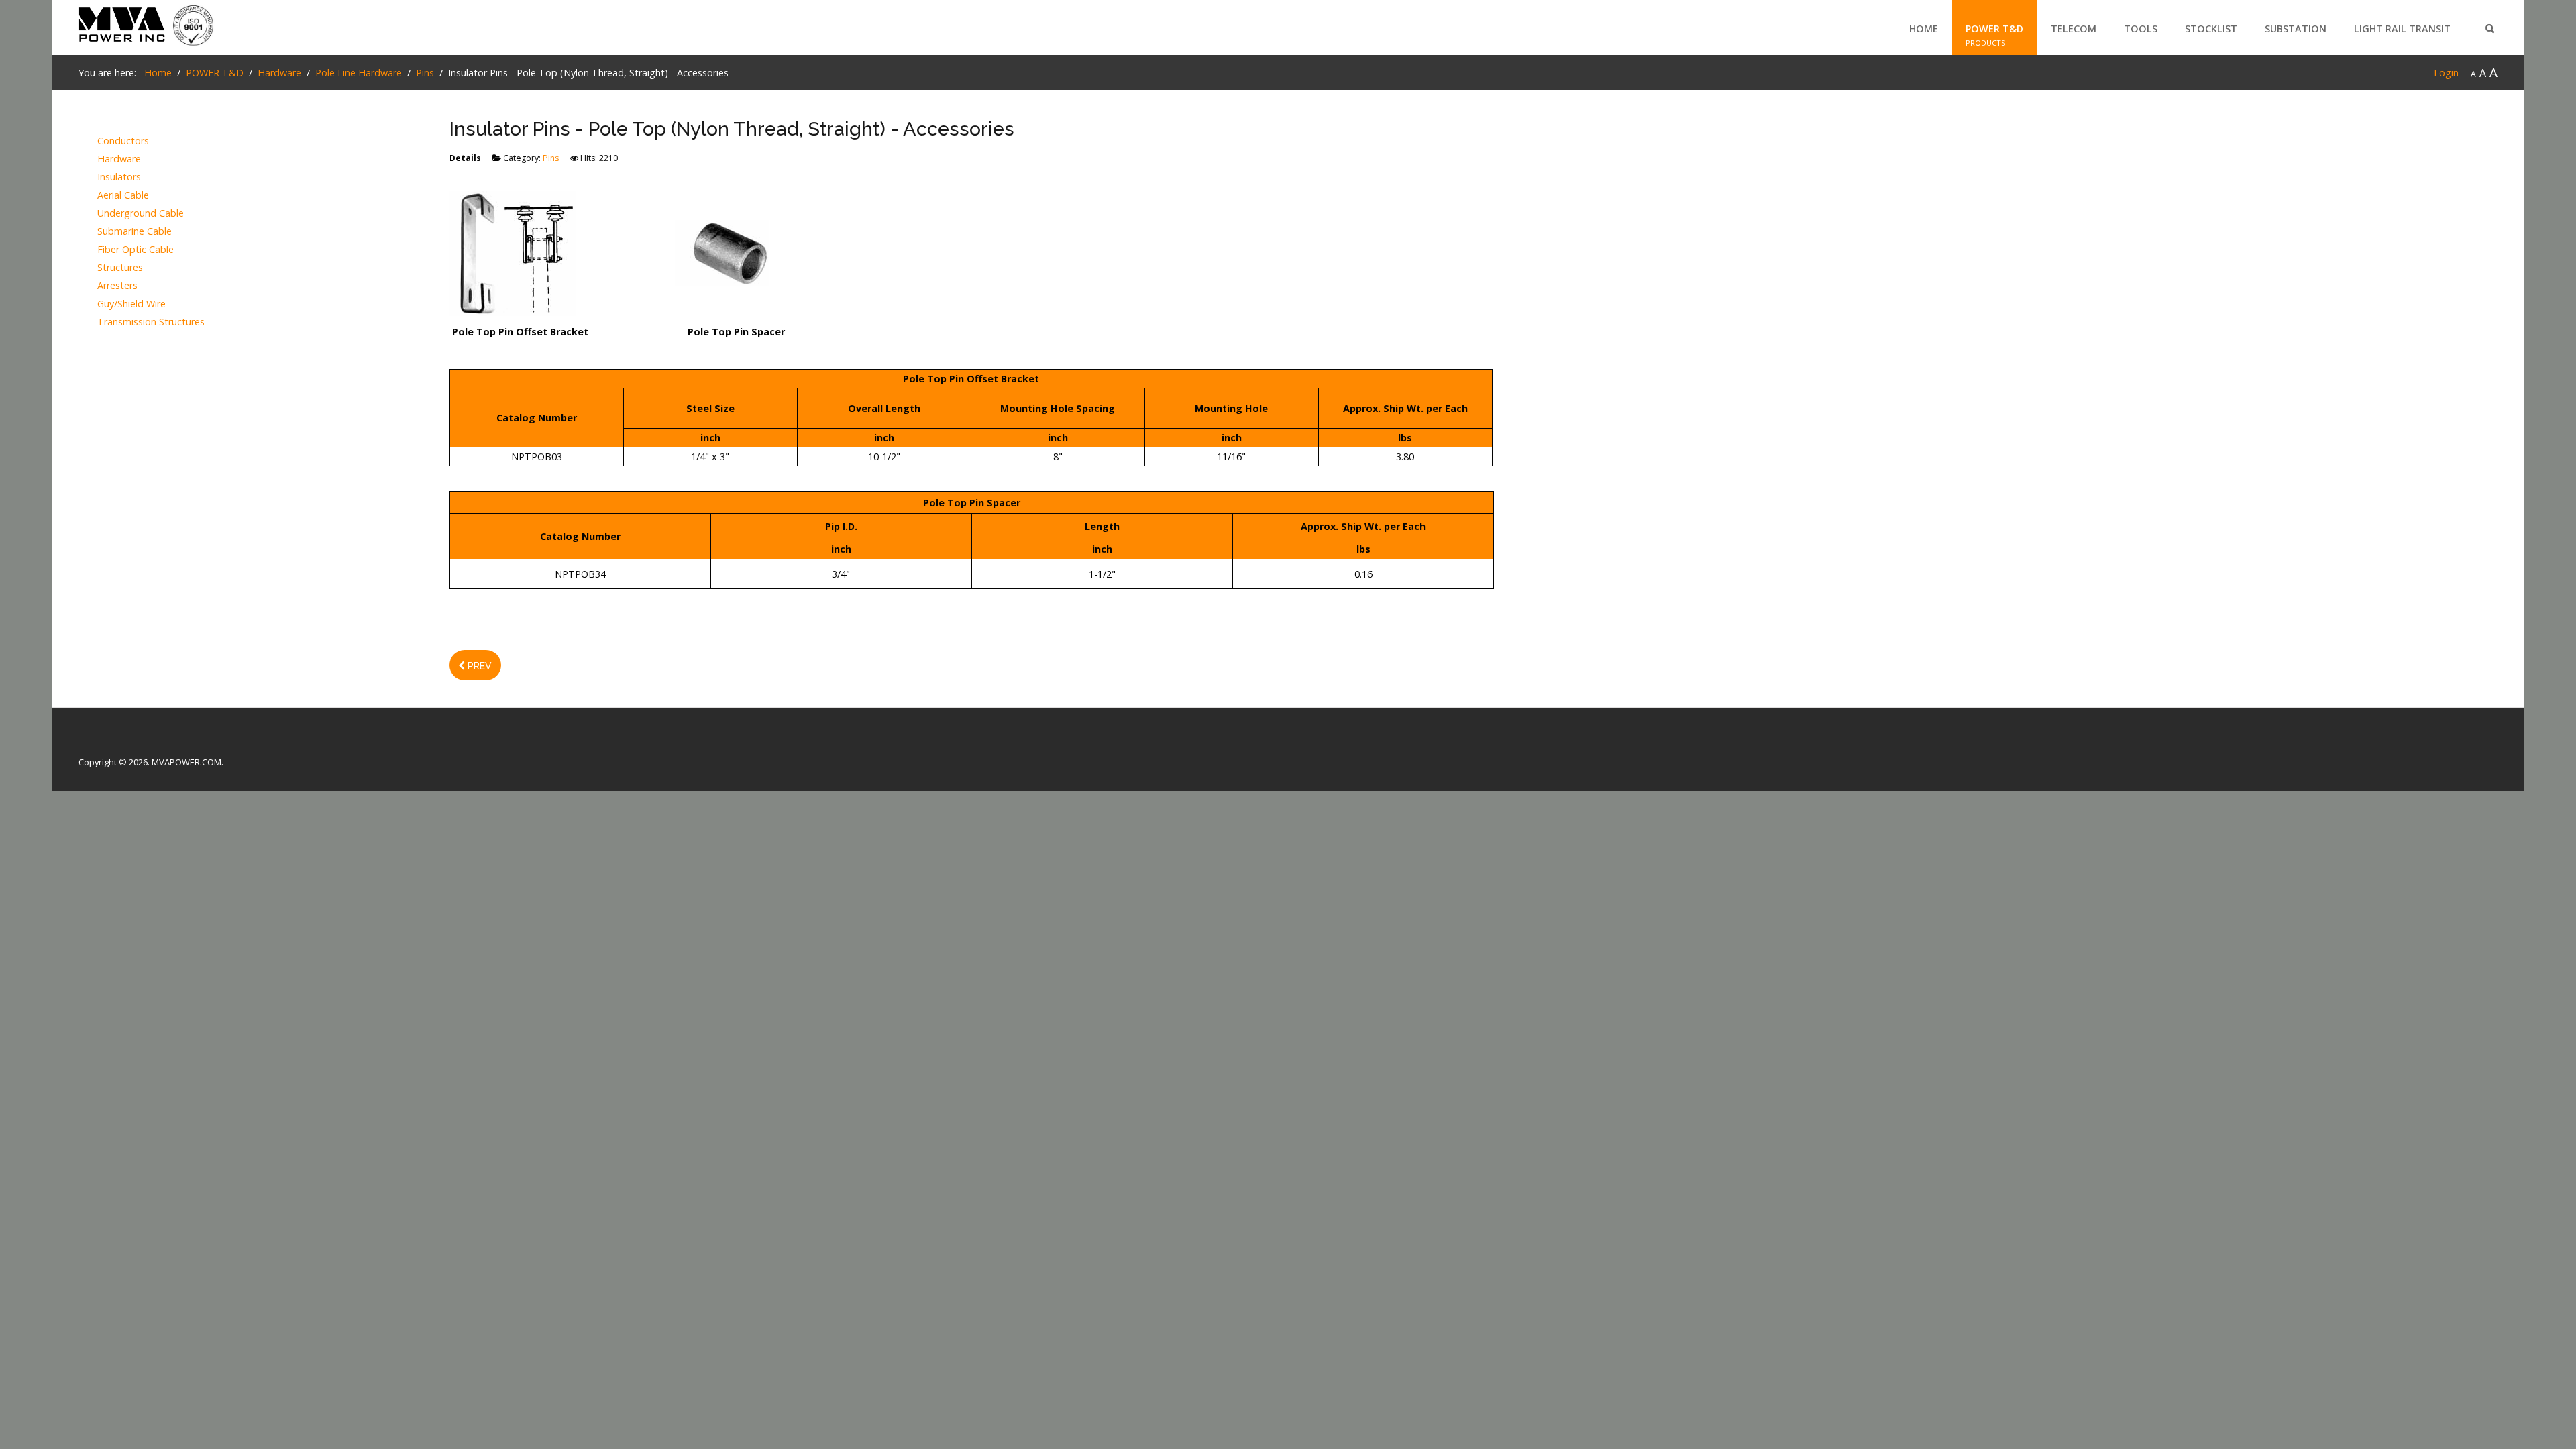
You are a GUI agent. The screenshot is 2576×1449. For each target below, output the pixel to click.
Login (2446, 73)
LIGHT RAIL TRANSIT (2402, 29)
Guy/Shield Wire (131, 304)
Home (1924, 29)
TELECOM (2074, 29)
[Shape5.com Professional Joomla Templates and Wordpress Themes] (107, 741)
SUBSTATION (2296, 29)
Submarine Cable (135, 232)
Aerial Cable (123, 196)
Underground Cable (141, 214)
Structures (120, 268)
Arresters (117, 286)
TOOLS (2141, 29)
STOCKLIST (2211, 29)
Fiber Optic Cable (136, 250)
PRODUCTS (1986, 43)
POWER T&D (1994, 29)
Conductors (123, 141)
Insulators (119, 177)
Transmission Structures (151, 322)
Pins (551, 158)
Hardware (119, 159)
